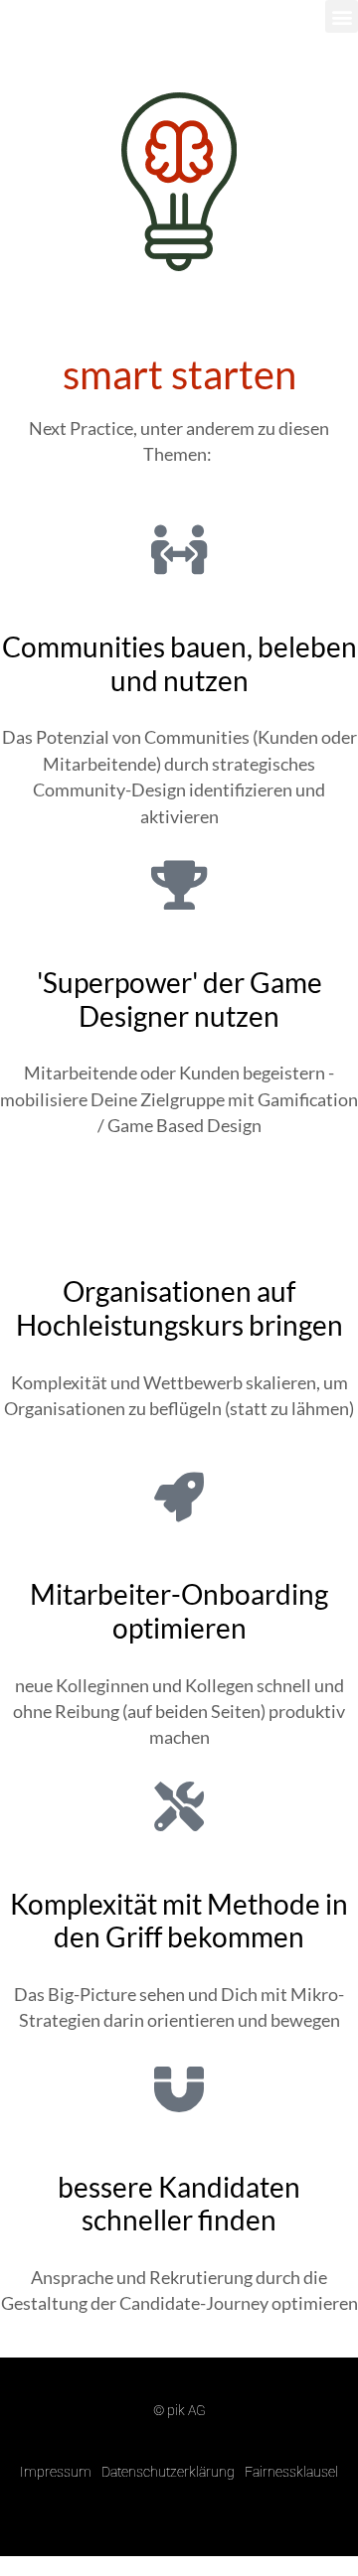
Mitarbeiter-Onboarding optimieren (179, 1611)
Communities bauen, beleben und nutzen (179, 663)
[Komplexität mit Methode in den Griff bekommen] (179, 1806)
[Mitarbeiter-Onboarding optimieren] (179, 1497)
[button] (342, 16)
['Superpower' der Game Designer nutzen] (179, 885)
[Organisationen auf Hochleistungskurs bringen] (179, 1194)
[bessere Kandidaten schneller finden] (179, 2089)
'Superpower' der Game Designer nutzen (179, 999)
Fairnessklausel (291, 2472)
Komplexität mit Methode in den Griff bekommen (179, 1921)
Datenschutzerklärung (168, 2472)
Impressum (56, 2472)
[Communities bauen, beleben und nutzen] (179, 549)
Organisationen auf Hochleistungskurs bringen (179, 1308)
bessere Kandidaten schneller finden (179, 2204)
